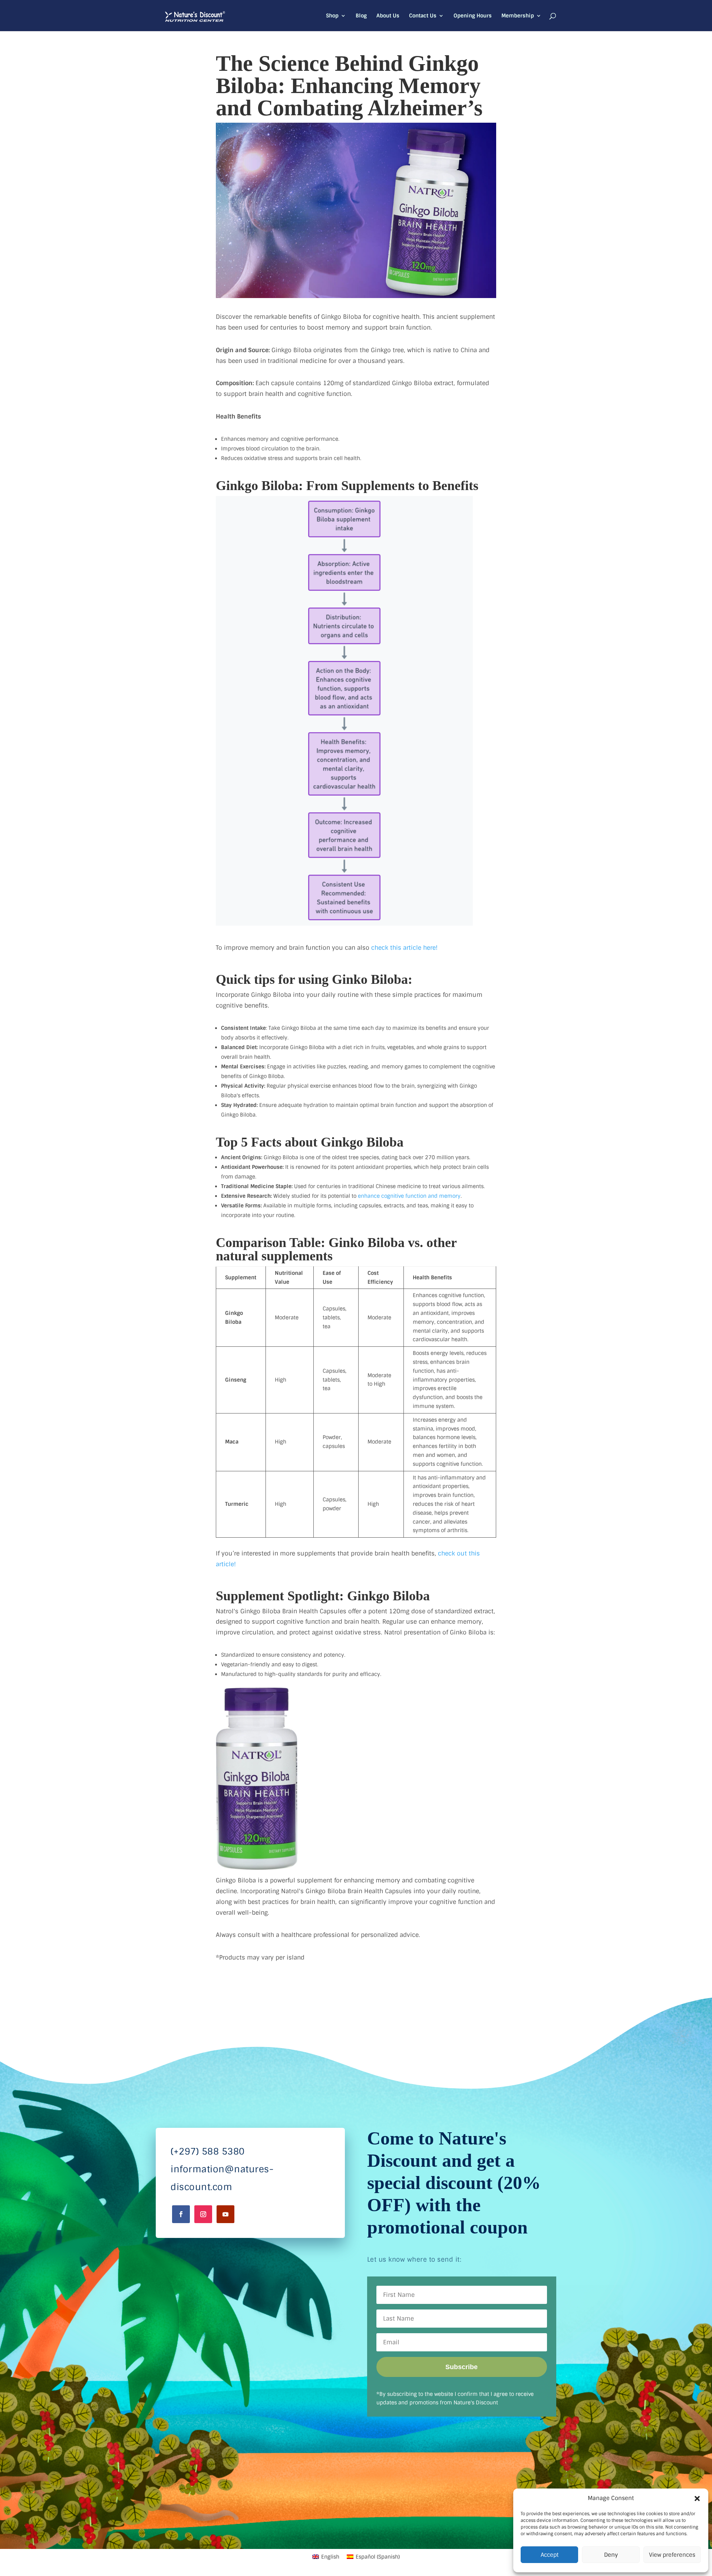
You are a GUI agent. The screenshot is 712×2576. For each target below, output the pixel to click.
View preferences (672, 2555)
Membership (518, 16)
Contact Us (423, 16)
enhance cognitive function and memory (409, 1196)
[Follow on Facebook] (181, 2214)
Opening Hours (473, 16)
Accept (550, 2555)
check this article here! (404, 948)
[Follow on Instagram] (203, 2214)
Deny (611, 2555)
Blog (361, 16)
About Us (388, 16)
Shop (332, 16)
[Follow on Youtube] (225, 2214)
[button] (697, 2499)
